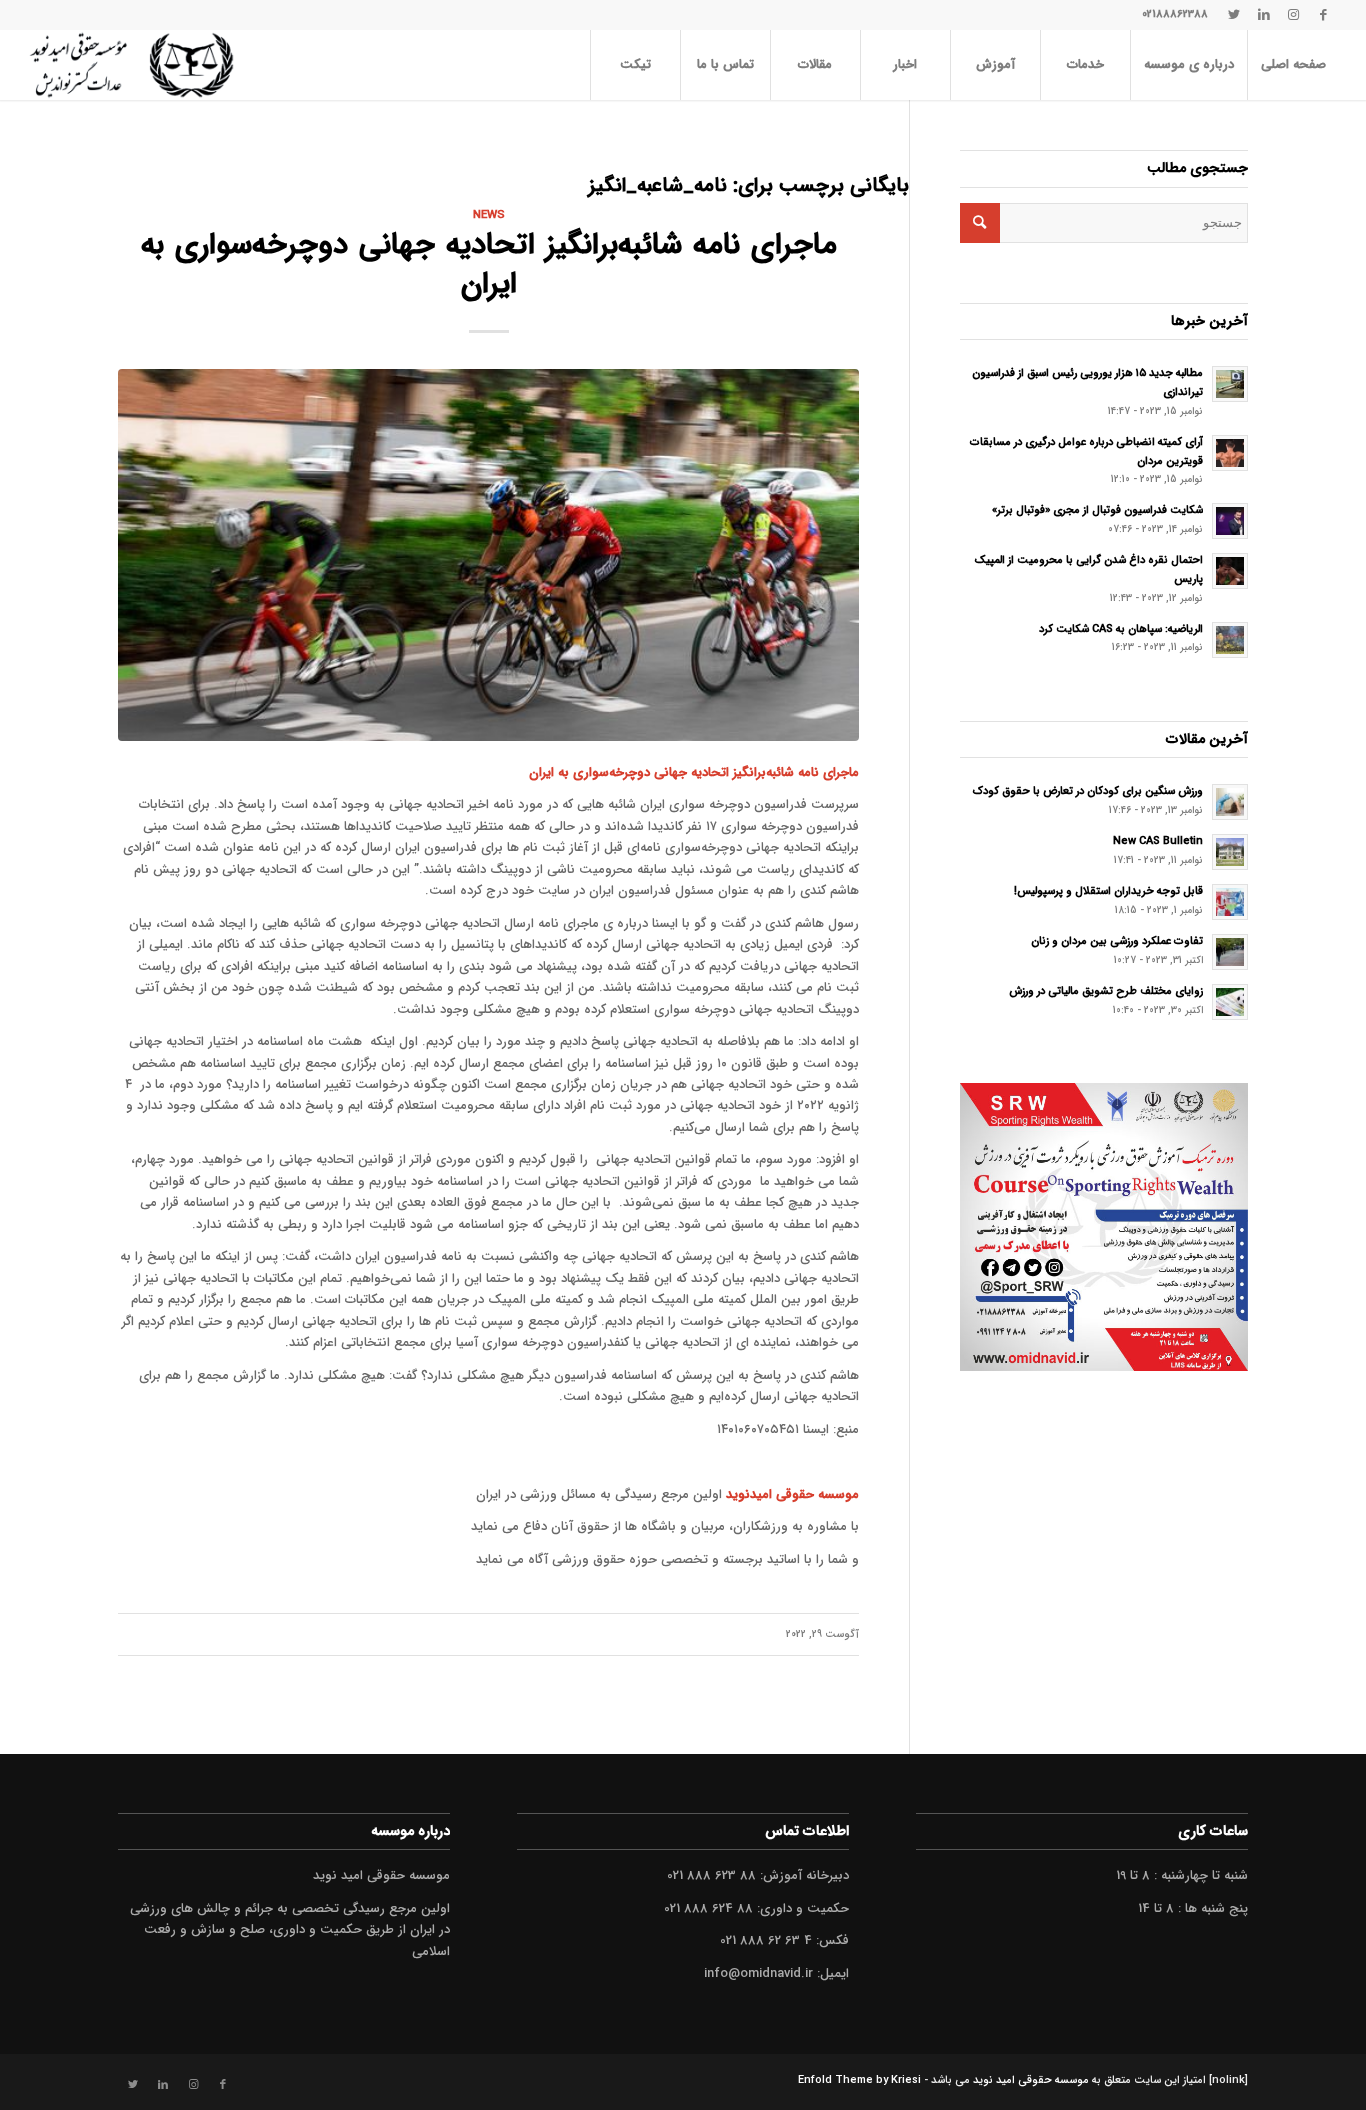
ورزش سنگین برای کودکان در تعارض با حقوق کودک (1088, 791)
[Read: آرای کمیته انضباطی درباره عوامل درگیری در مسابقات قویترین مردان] (1230, 453)
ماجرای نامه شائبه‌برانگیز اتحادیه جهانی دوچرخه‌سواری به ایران (489, 265)
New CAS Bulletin (1158, 841)
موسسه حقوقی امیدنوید (792, 1494)
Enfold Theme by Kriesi (859, 2080)
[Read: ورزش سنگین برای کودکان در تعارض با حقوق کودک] (1230, 802)
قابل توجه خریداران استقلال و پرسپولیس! (1108, 891)
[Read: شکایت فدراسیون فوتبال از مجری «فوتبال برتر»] (1230, 521)
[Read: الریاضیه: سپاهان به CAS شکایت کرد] (1230, 640)
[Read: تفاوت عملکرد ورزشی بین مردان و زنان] (1230, 952)
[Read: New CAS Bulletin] (1230, 852)
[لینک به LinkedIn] (1264, 15)
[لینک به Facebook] (1324, 15)
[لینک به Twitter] (1234, 15)
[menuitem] (1293, 65)
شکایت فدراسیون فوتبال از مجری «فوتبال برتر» (1097, 510)
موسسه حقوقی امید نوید (1031, 2080)
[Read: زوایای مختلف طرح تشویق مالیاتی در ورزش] (1230, 1002)
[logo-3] (131, 65)
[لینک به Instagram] (1294, 15)
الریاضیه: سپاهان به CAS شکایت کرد (1121, 629)
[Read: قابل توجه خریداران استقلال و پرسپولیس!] (1230, 902)
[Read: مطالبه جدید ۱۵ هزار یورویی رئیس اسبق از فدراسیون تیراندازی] (1230, 384)
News (489, 215)
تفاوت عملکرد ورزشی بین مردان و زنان (1117, 941)
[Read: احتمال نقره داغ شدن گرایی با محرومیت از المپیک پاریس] (1230, 571)
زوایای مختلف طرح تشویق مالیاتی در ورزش (1106, 991)
